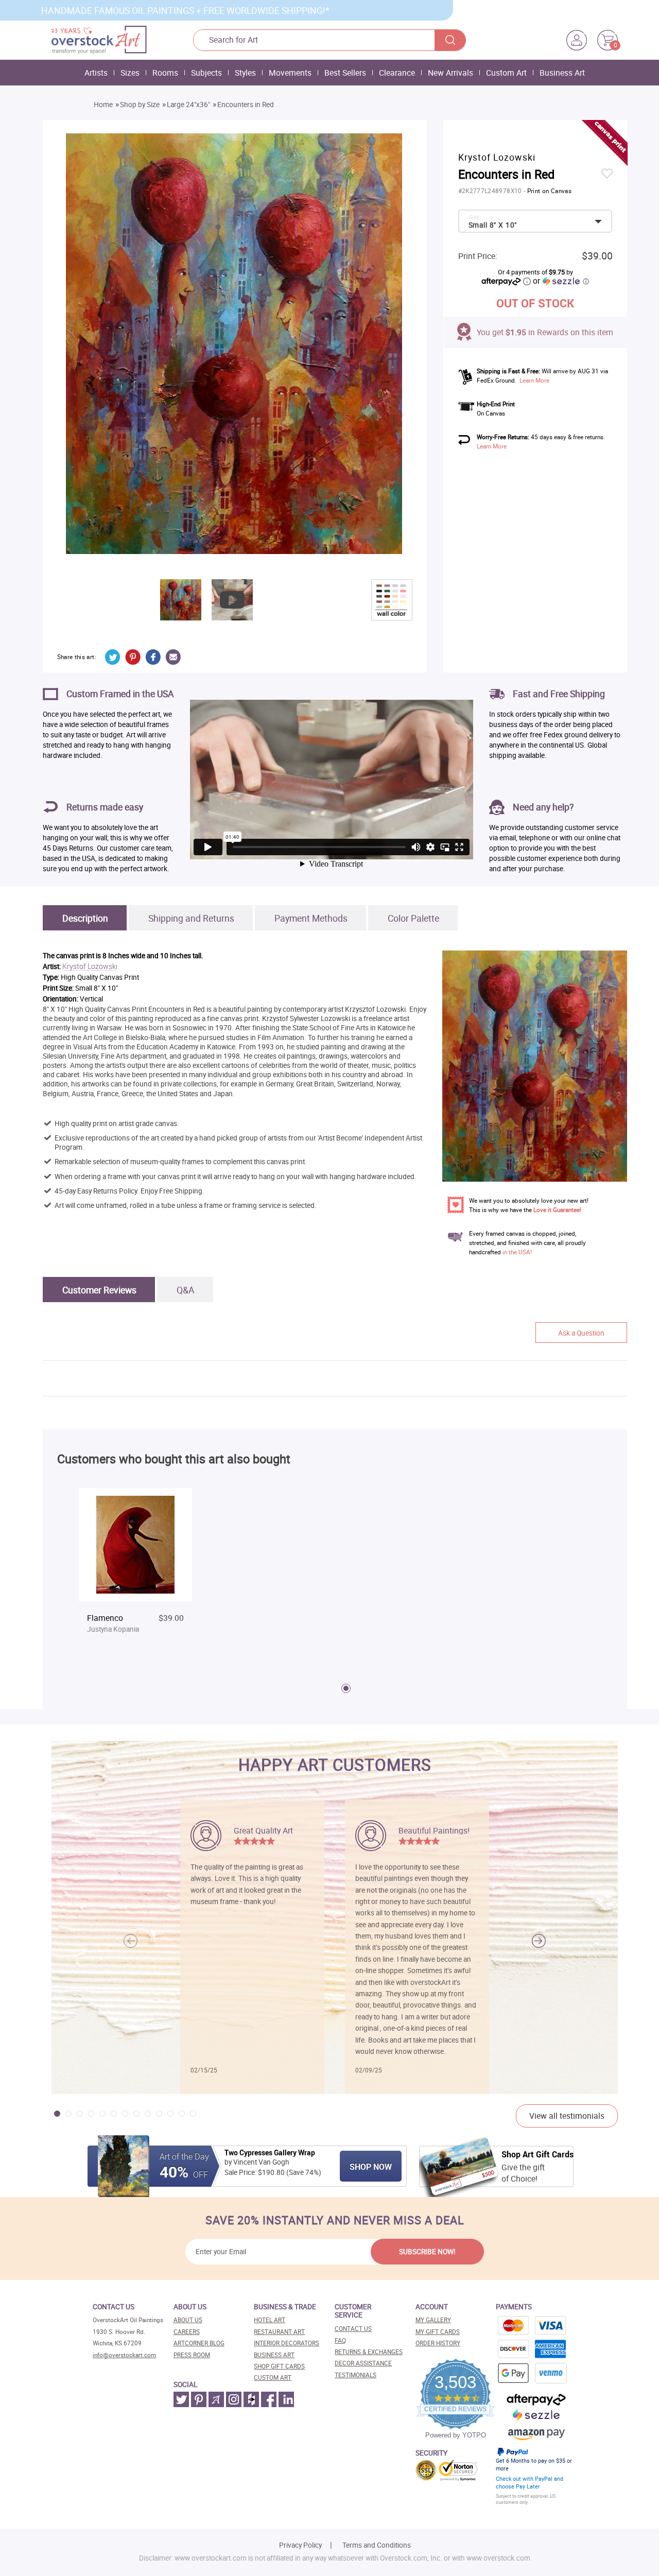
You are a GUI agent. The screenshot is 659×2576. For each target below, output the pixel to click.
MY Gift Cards (438, 2332)
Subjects (206, 73)
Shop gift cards (279, 2366)
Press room (192, 2355)
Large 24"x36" (188, 105)
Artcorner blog (199, 2343)
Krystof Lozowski (90, 967)
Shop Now (371, 2167)
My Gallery (433, 2320)
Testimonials (355, 2375)
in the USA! (517, 1252)
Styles (245, 73)
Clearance (397, 73)
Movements (290, 73)
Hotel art (270, 2320)
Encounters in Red (246, 105)
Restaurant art (279, 2332)
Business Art (562, 73)
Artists (96, 73)
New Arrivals (450, 73)
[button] (539, 1941)
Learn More (534, 380)
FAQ (340, 2340)
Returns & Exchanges (369, 2352)
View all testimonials (567, 2116)
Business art (274, 2355)
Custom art (273, 2378)
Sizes (130, 73)
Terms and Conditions (377, 2545)
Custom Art (506, 73)
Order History (438, 2343)
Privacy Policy (300, 2545)
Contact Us (353, 2329)
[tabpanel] (135, 1570)
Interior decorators (287, 2343)
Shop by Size (140, 105)
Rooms (165, 73)
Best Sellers (345, 73)
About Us (188, 2320)
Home (103, 105)
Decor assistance (363, 2363)
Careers (187, 2332)
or (561, 281)
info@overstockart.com (124, 2355)
